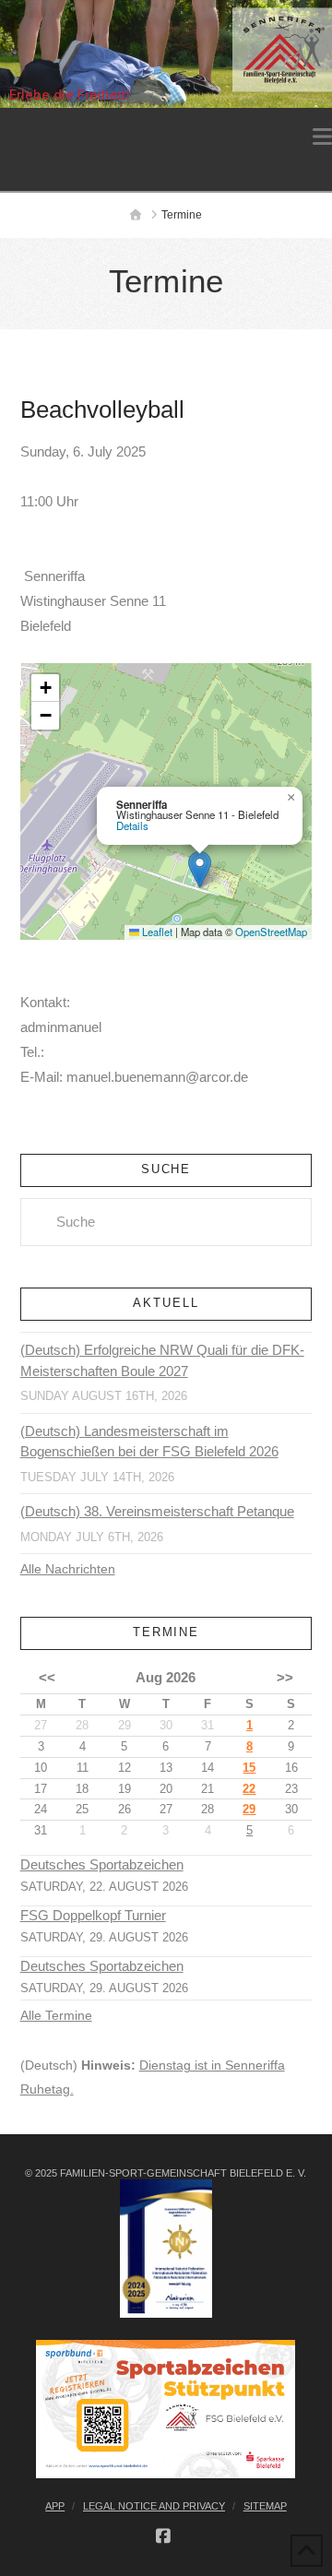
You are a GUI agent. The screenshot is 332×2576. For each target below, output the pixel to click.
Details (132, 825)
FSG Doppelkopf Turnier (93, 1916)
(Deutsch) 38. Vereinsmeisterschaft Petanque (157, 1511)
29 (249, 1809)
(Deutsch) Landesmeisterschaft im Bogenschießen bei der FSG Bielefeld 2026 (149, 1442)
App (55, 2506)
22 (249, 1789)
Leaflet (156, 932)
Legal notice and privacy (154, 2506)
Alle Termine (56, 2015)
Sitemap (265, 2506)
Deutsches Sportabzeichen (102, 1865)
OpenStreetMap (271, 932)
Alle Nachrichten (68, 1569)
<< (47, 1677)
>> (285, 1677)
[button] (322, 137)
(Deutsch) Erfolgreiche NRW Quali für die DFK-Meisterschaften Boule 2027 (162, 1360)
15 (249, 1768)
